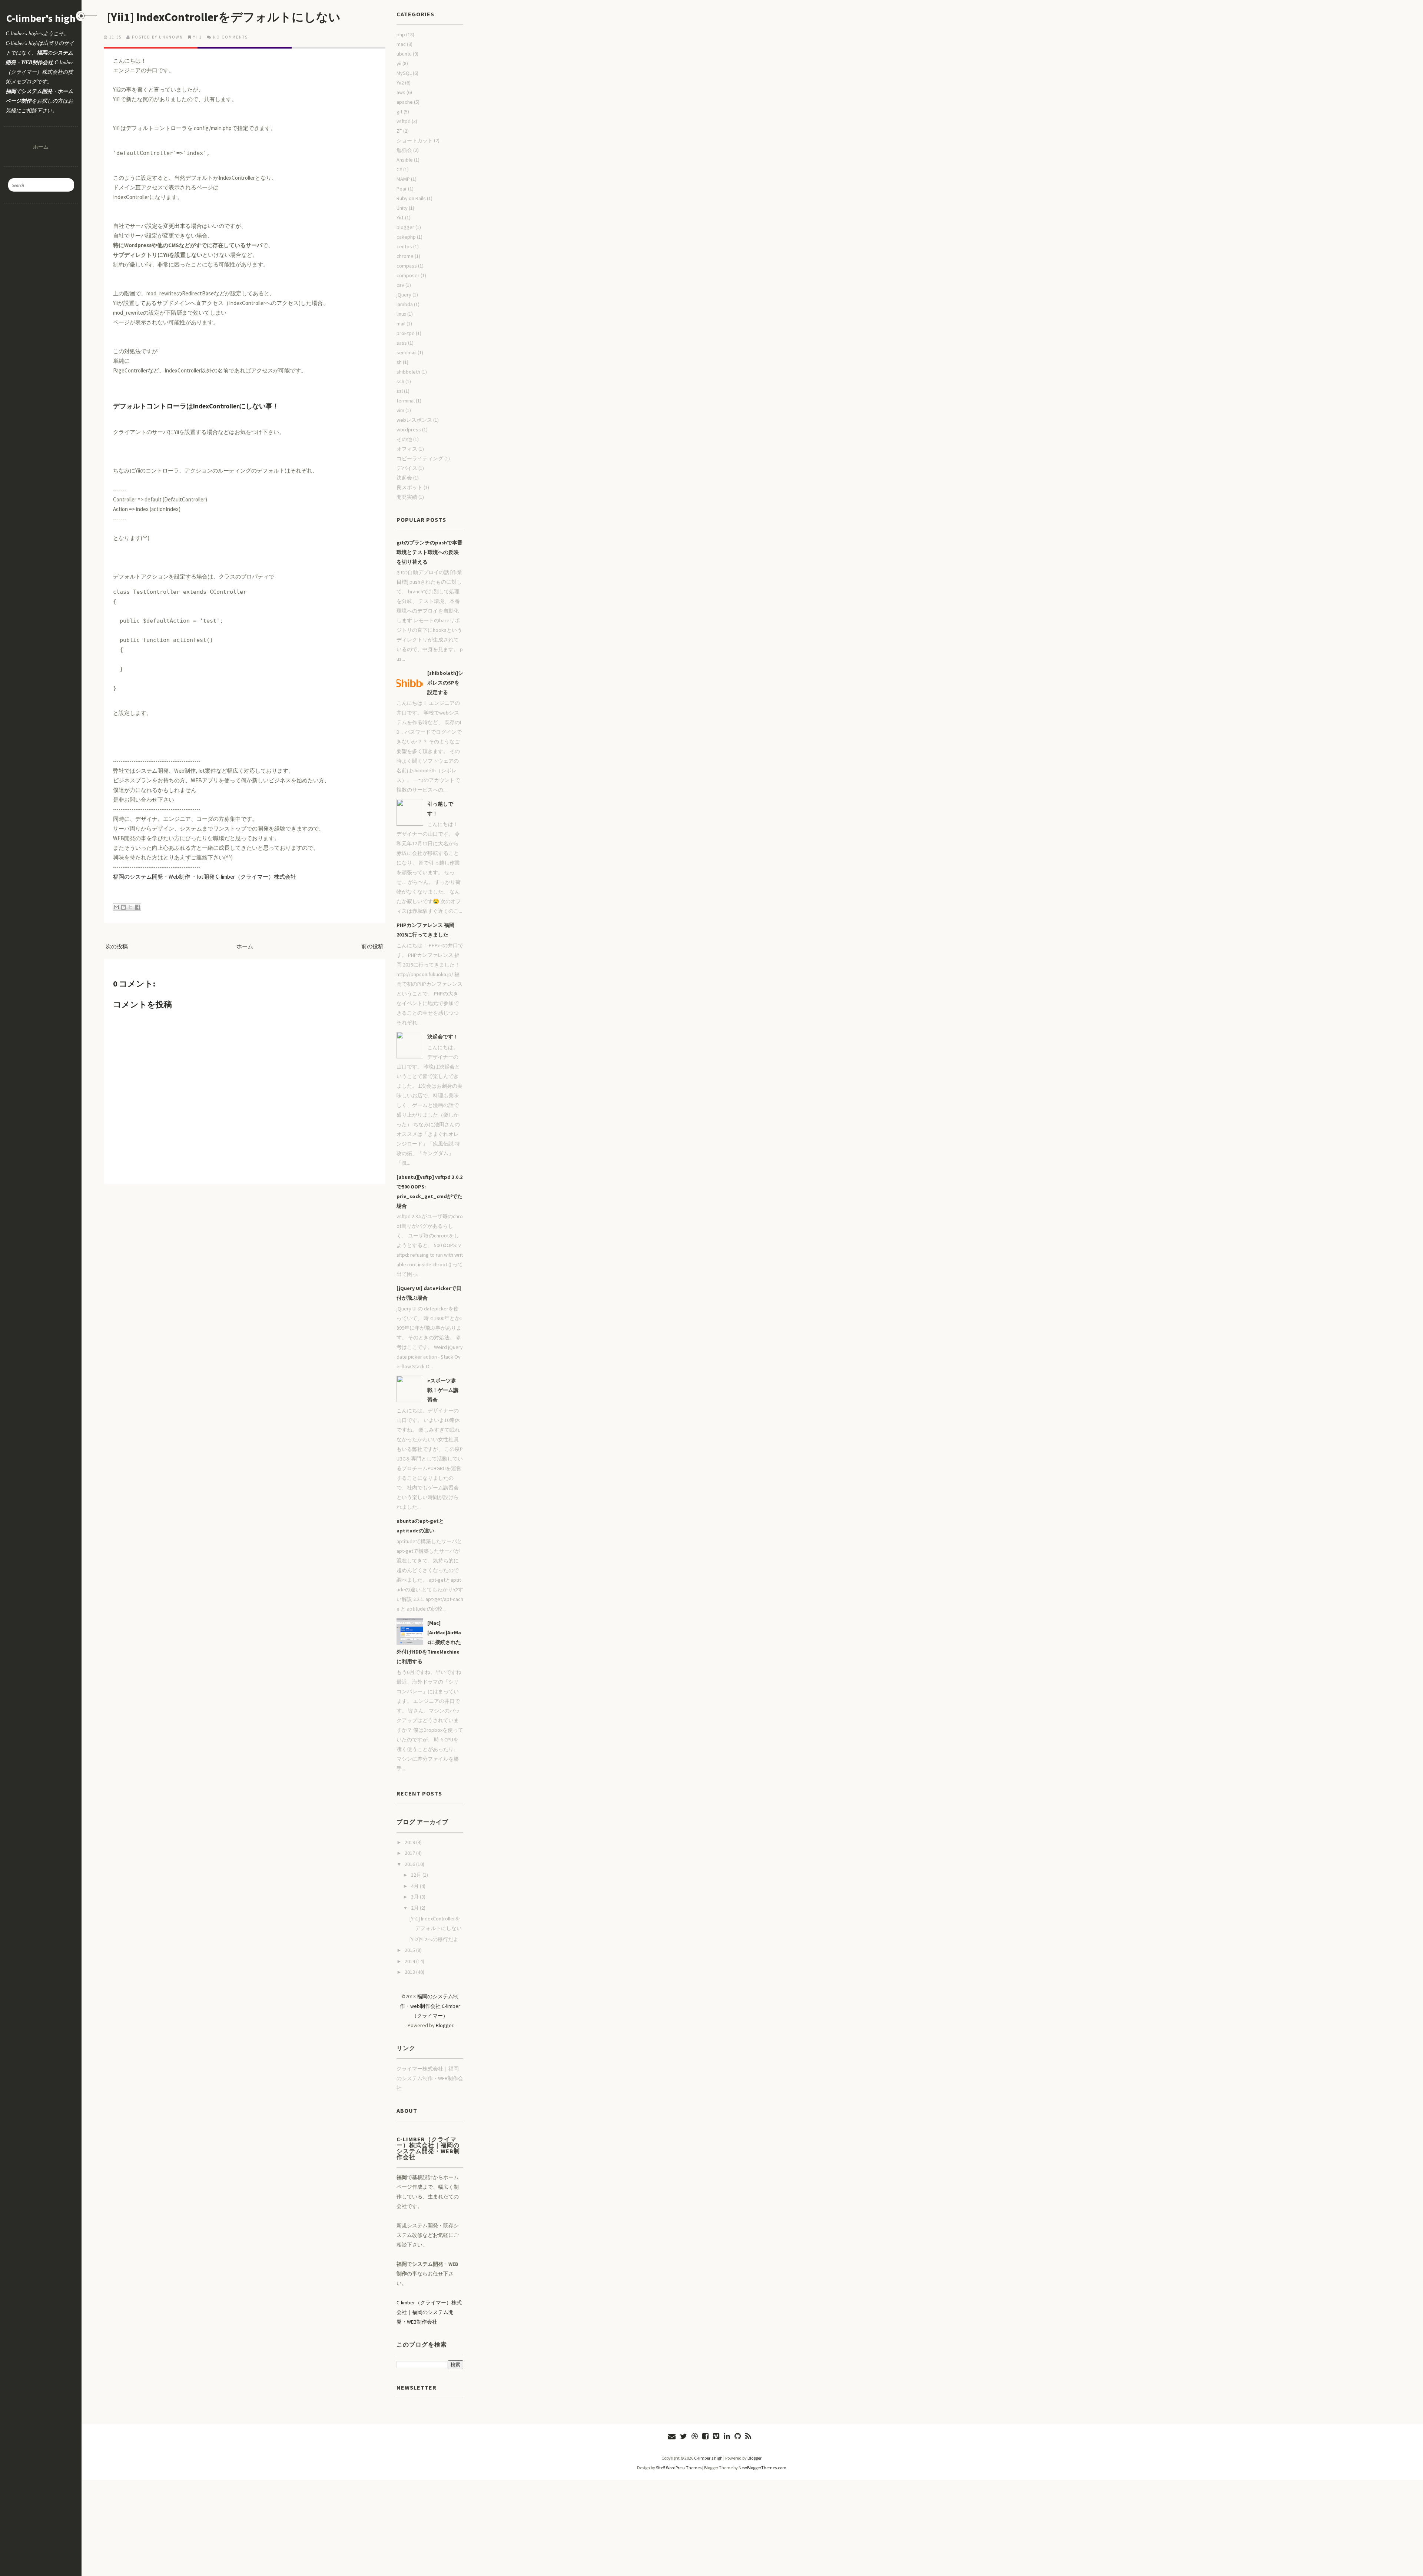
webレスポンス (414, 420)
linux (401, 314)
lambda (405, 304)
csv (400, 285)
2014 (410, 1961)
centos (404, 246)
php (401, 34)
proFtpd (406, 333)
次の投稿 (117, 946)
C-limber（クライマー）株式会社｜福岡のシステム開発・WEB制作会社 (429, 2312)
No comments (230, 37)
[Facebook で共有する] (137, 907)
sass (402, 343)
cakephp (406, 237)
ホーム (41, 147)
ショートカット (415, 140)
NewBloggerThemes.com (762, 2468)
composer (408, 275)
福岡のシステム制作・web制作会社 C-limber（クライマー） (430, 2006)
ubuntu (404, 54)
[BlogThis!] (123, 907)
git (399, 112)
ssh (400, 381)
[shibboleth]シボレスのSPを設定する (445, 683)
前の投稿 (372, 946)
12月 (417, 1875)
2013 (410, 1972)
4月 (415, 1886)
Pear (402, 189)
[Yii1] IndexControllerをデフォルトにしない (224, 17)
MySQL (404, 73)
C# (399, 169)
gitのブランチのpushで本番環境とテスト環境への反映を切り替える (429, 552)
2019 (410, 1842)
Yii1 (198, 37)
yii (399, 63)
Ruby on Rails (411, 198)
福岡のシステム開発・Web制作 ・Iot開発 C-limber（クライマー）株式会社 (205, 877)
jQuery (404, 295)
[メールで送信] (116, 907)
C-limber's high (41, 18)
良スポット (409, 487)
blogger (405, 227)
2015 (410, 1950)
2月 (415, 1908)
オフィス (407, 449)
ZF (399, 131)
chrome (405, 256)
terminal (406, 401)
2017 (410, 1853)
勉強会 (404, 150)
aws (401, 92)
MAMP (403, 179)
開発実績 (407, 497)
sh (399, 362)
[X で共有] (130, 907)
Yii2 (400, 83)
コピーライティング (420, 458)
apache (405, 102)
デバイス (407, 468)
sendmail (407, 352)
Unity (402, 208)
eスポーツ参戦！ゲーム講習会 (443, 1390)
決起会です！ (443, 1037)
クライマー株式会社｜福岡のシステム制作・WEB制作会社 (430, 2078)
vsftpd (404, 121)
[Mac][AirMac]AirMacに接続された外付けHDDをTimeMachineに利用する (429, 1642)
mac (401, 44)
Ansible (405, 160)
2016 (410, 1864)
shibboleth (408, 372)
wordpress (409, 430)
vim (400, 410)
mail (401, 324)
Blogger (445, 2025)
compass (407, 266)
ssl (400, 391)
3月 (415, 1897)
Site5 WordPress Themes (679, 2468)
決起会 (404, 478)
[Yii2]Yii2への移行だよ (434, 1939)
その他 (404, 439)
